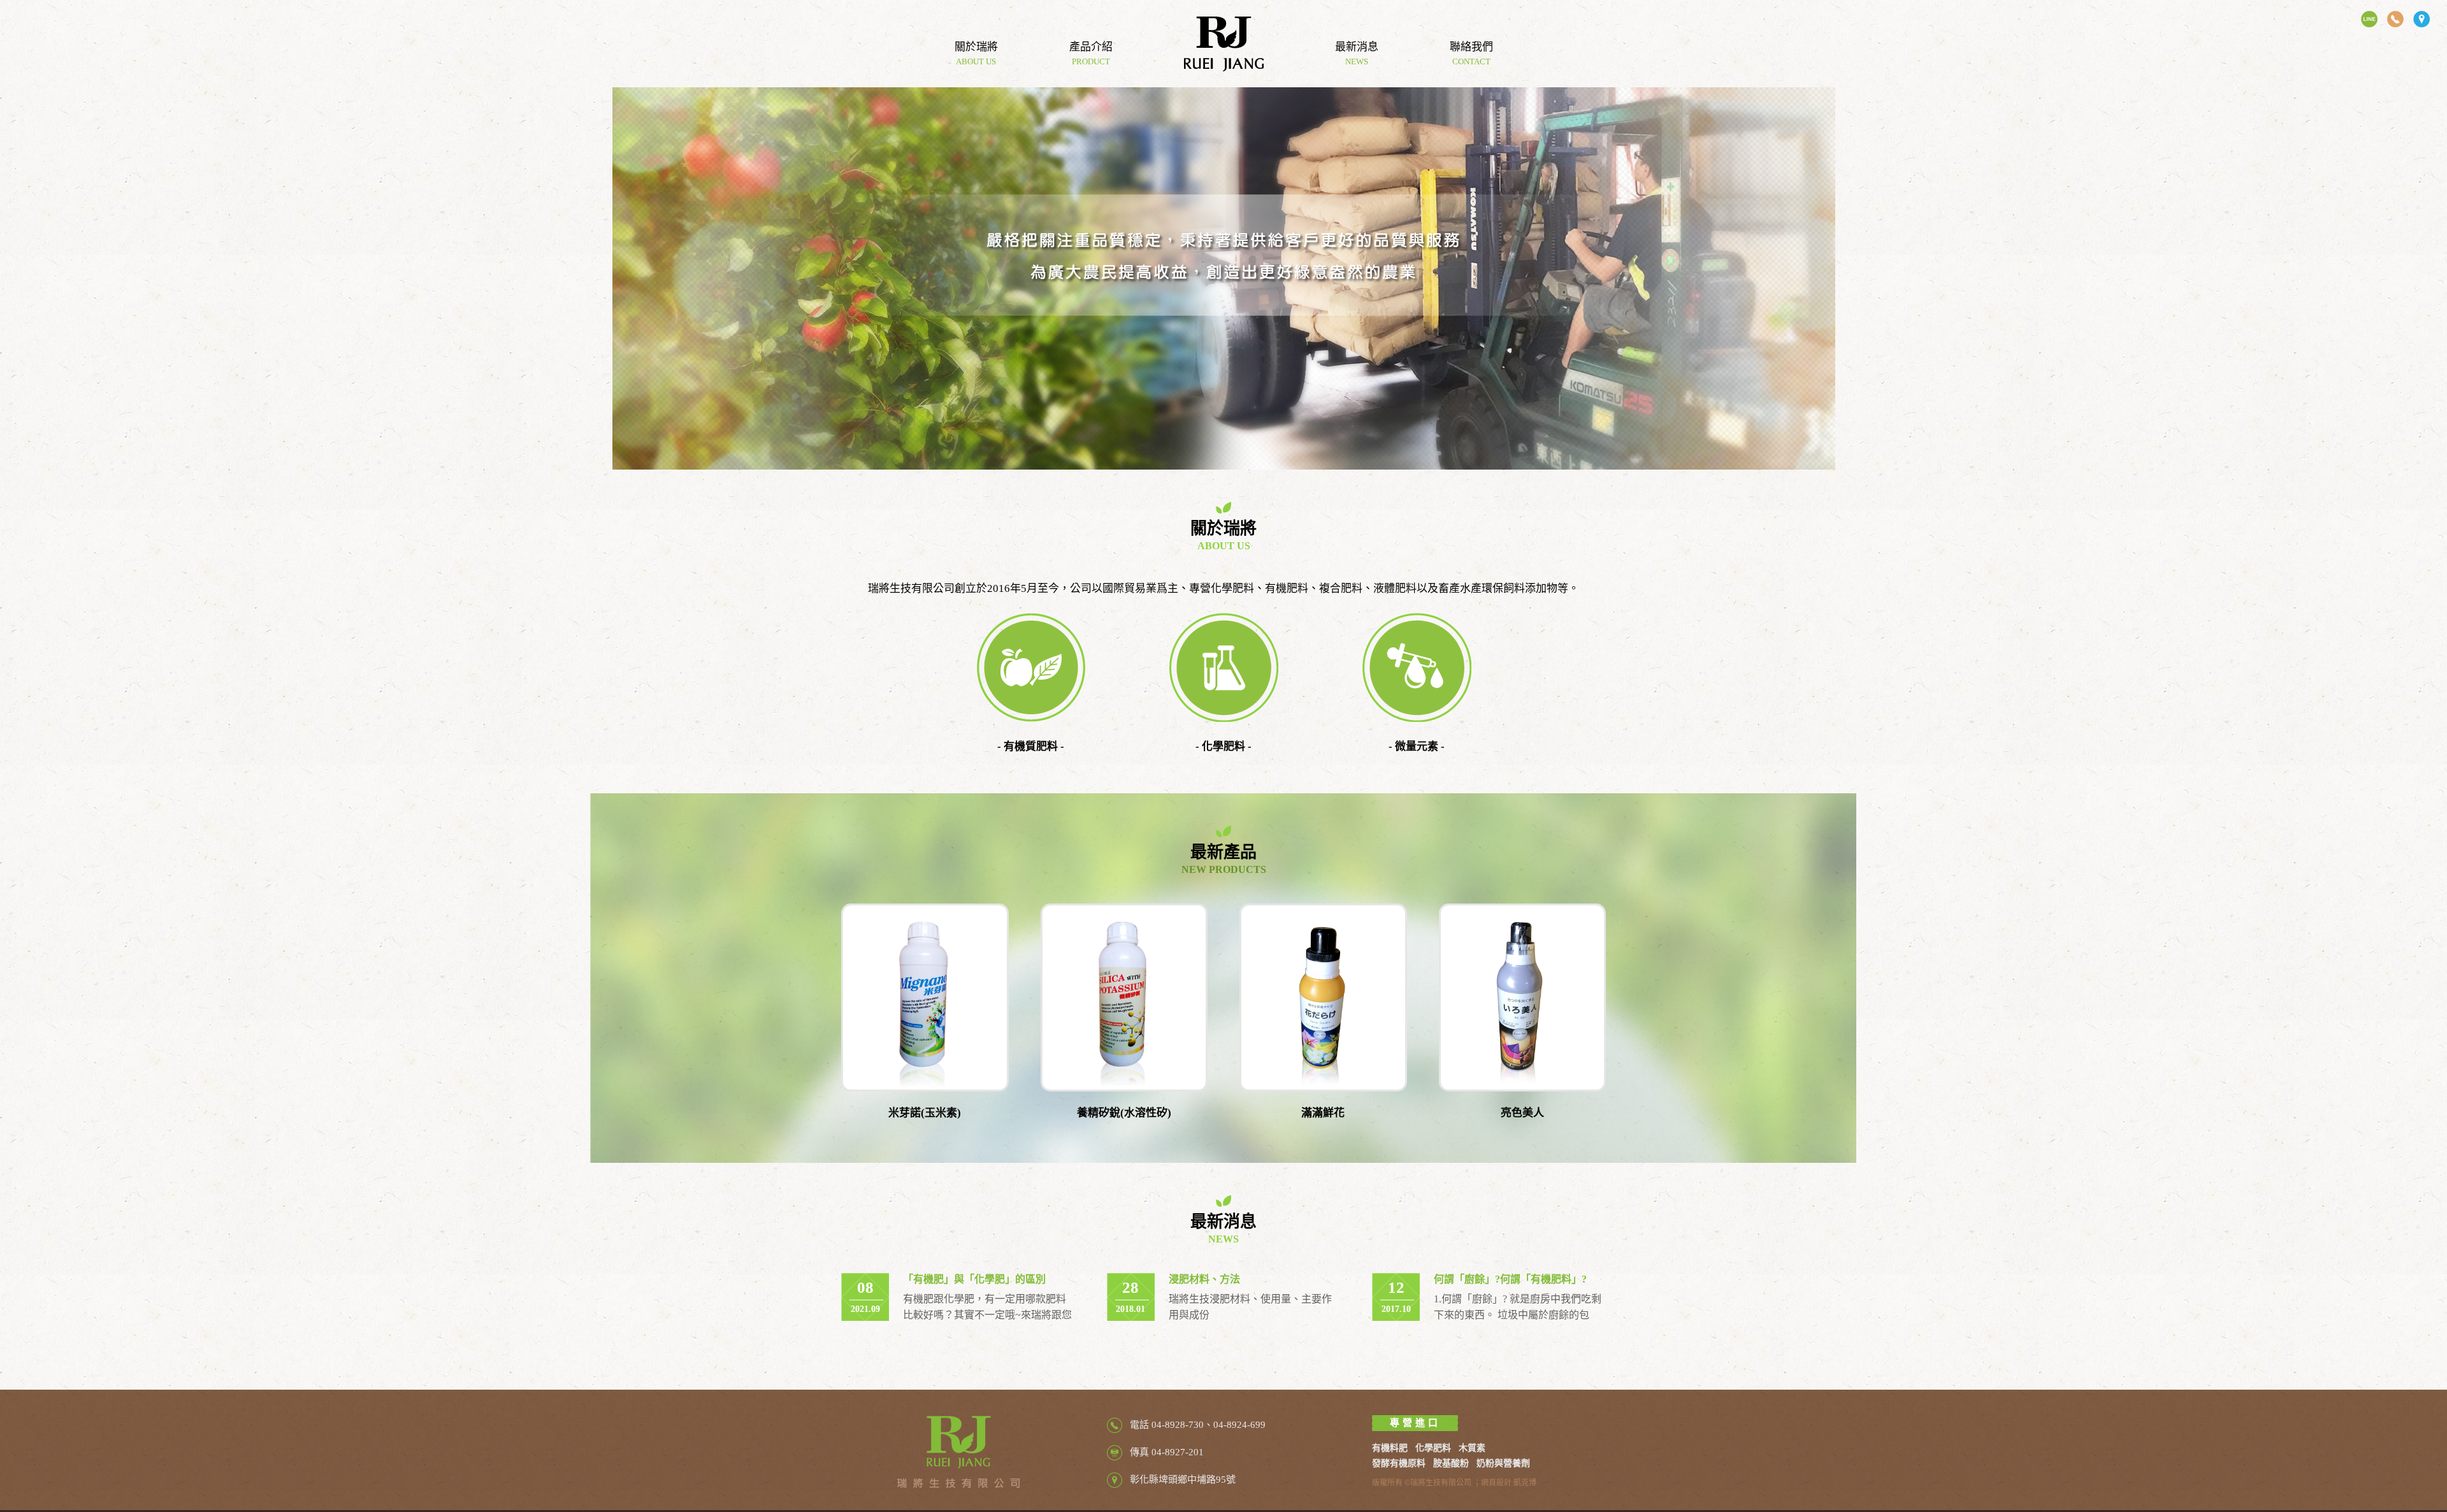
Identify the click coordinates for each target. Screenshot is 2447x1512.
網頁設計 (1496, 1483)
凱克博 (1525, 1483)
